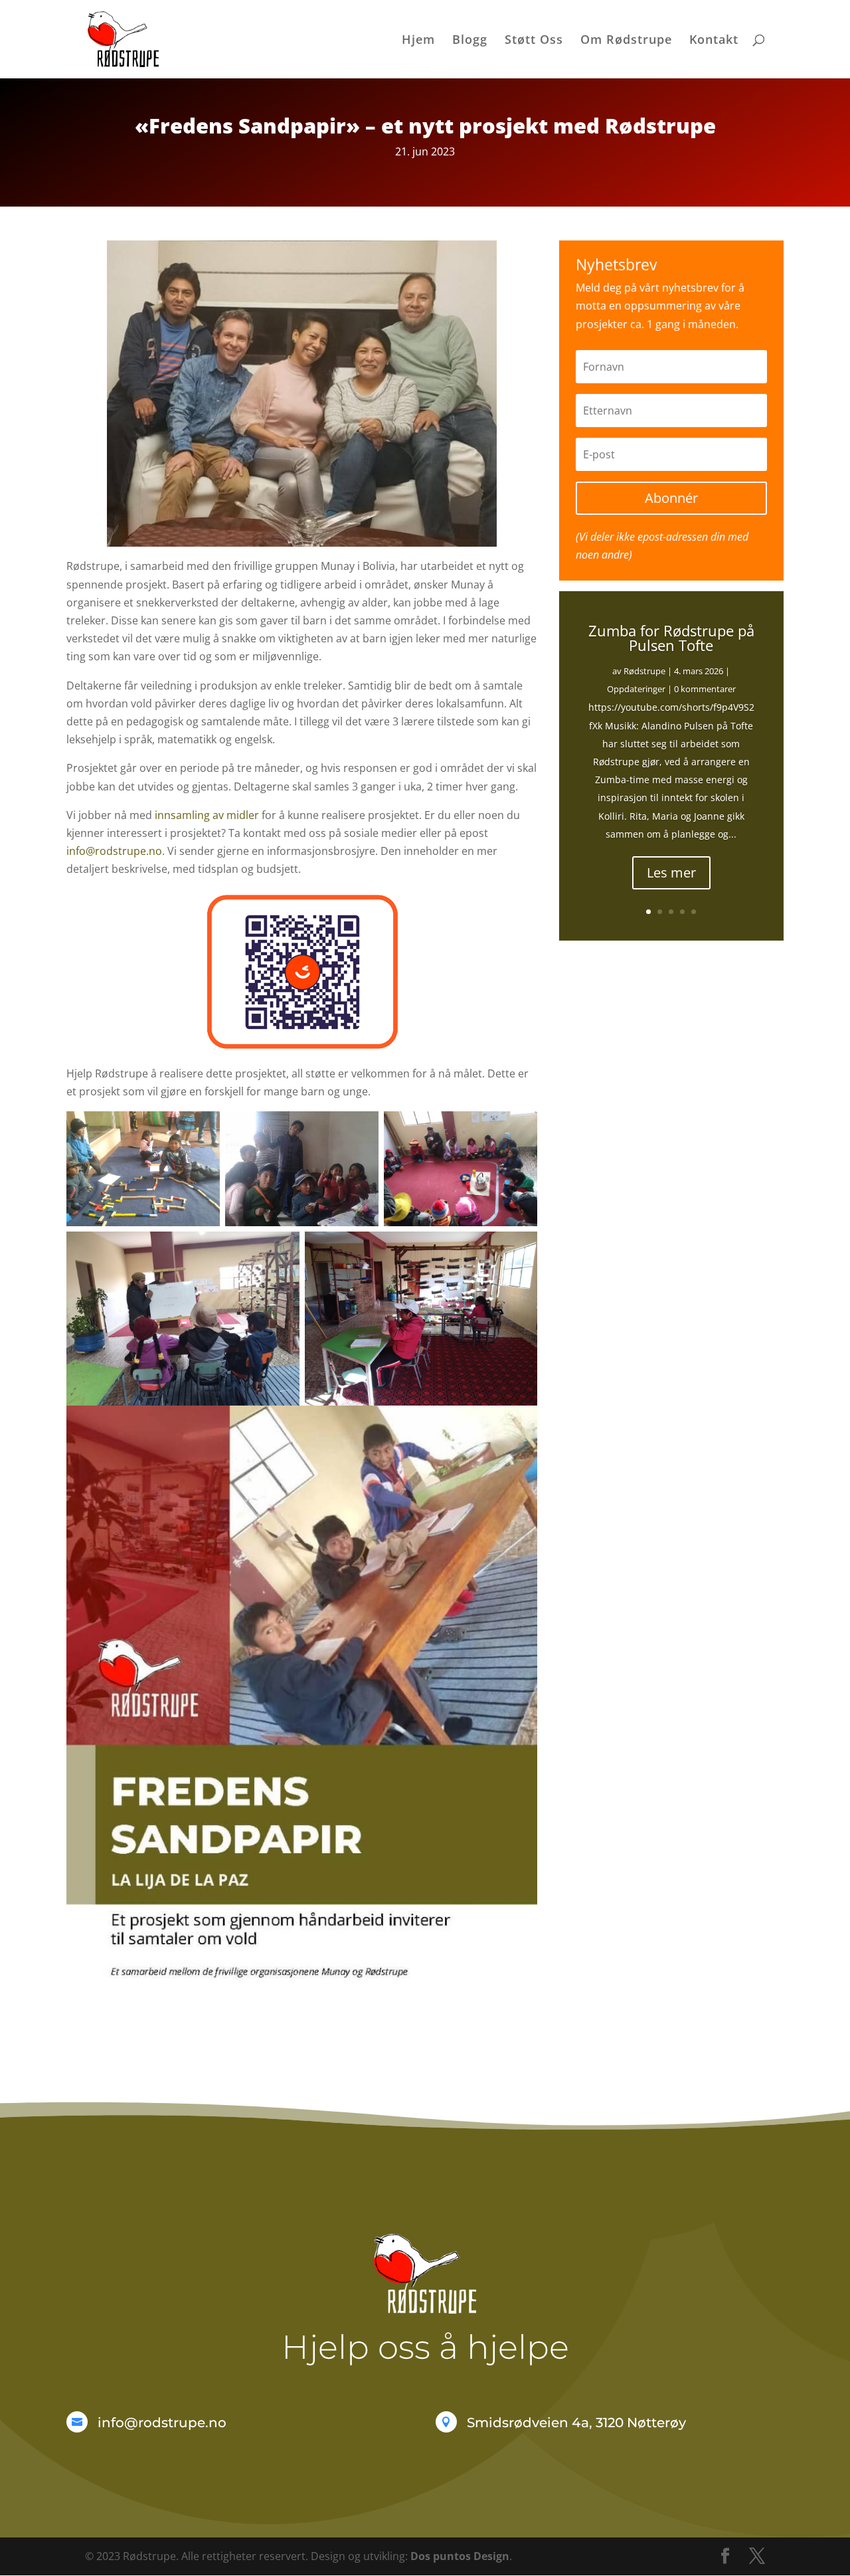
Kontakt (714, 41)
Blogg (470, 41)
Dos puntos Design (460, 2556)
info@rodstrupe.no (114, 851)
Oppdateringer (636, 689)
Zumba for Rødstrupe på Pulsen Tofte (671, 638)
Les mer (671, 873)
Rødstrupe (644, 671)
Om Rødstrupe (626, 41)
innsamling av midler (206, 815)
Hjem (418, 41)
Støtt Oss (534, 41)
